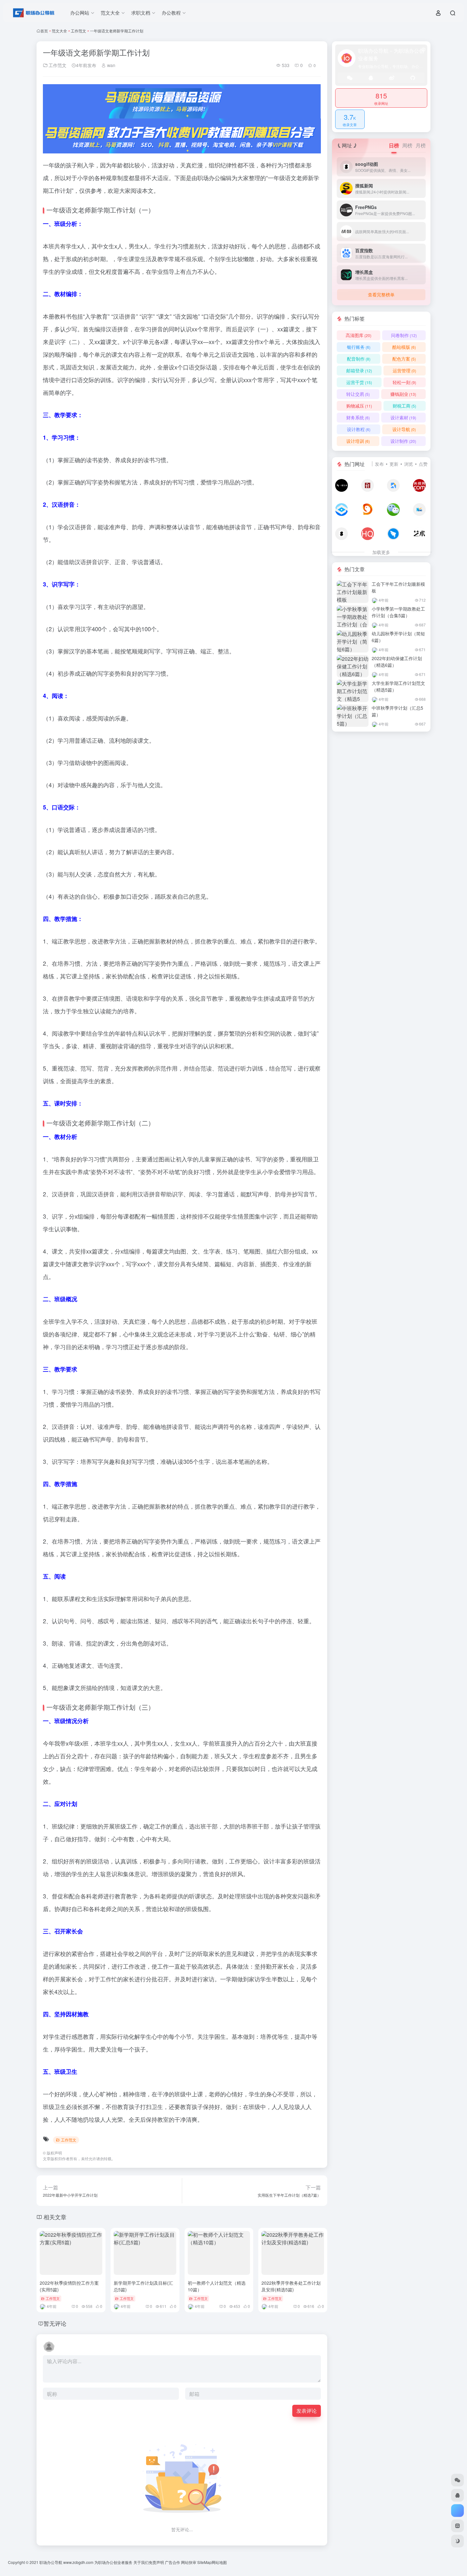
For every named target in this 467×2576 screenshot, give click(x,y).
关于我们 (141, 2562)
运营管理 (404, 370)
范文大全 (59, 31)
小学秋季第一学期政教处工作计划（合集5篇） (398, 612)
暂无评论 (55, 2323)
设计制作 (403, 441)
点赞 (423, 464)
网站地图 (219, 2562)
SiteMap (204, 2562)
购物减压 (359, 406)
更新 (394, 464)
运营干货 (359, 382)
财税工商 (404, 406)
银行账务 (359, 347)
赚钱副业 (403, 394)
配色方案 (404, 359)
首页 (44, 31)
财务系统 (358, 417)
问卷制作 (404, 335)
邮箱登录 (359, 370)
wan (111, 65)
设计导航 (404, 429)
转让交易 (358, 394)
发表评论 (307, 2411)
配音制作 (359, 359)
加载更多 (381, 552)
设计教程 (359, 429)
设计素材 (403, 417)
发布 (379, 464)
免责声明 (156, 2562)
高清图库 (359, 335)
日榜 (394, 145)
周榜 (407, 145)
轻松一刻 (404, 382)
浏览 (409, 464)
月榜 (421, 145)
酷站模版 (404, 347)
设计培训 (358, 441)
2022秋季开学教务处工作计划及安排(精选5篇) (291, 2286)
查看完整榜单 (381, 294)
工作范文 (78, 31)
